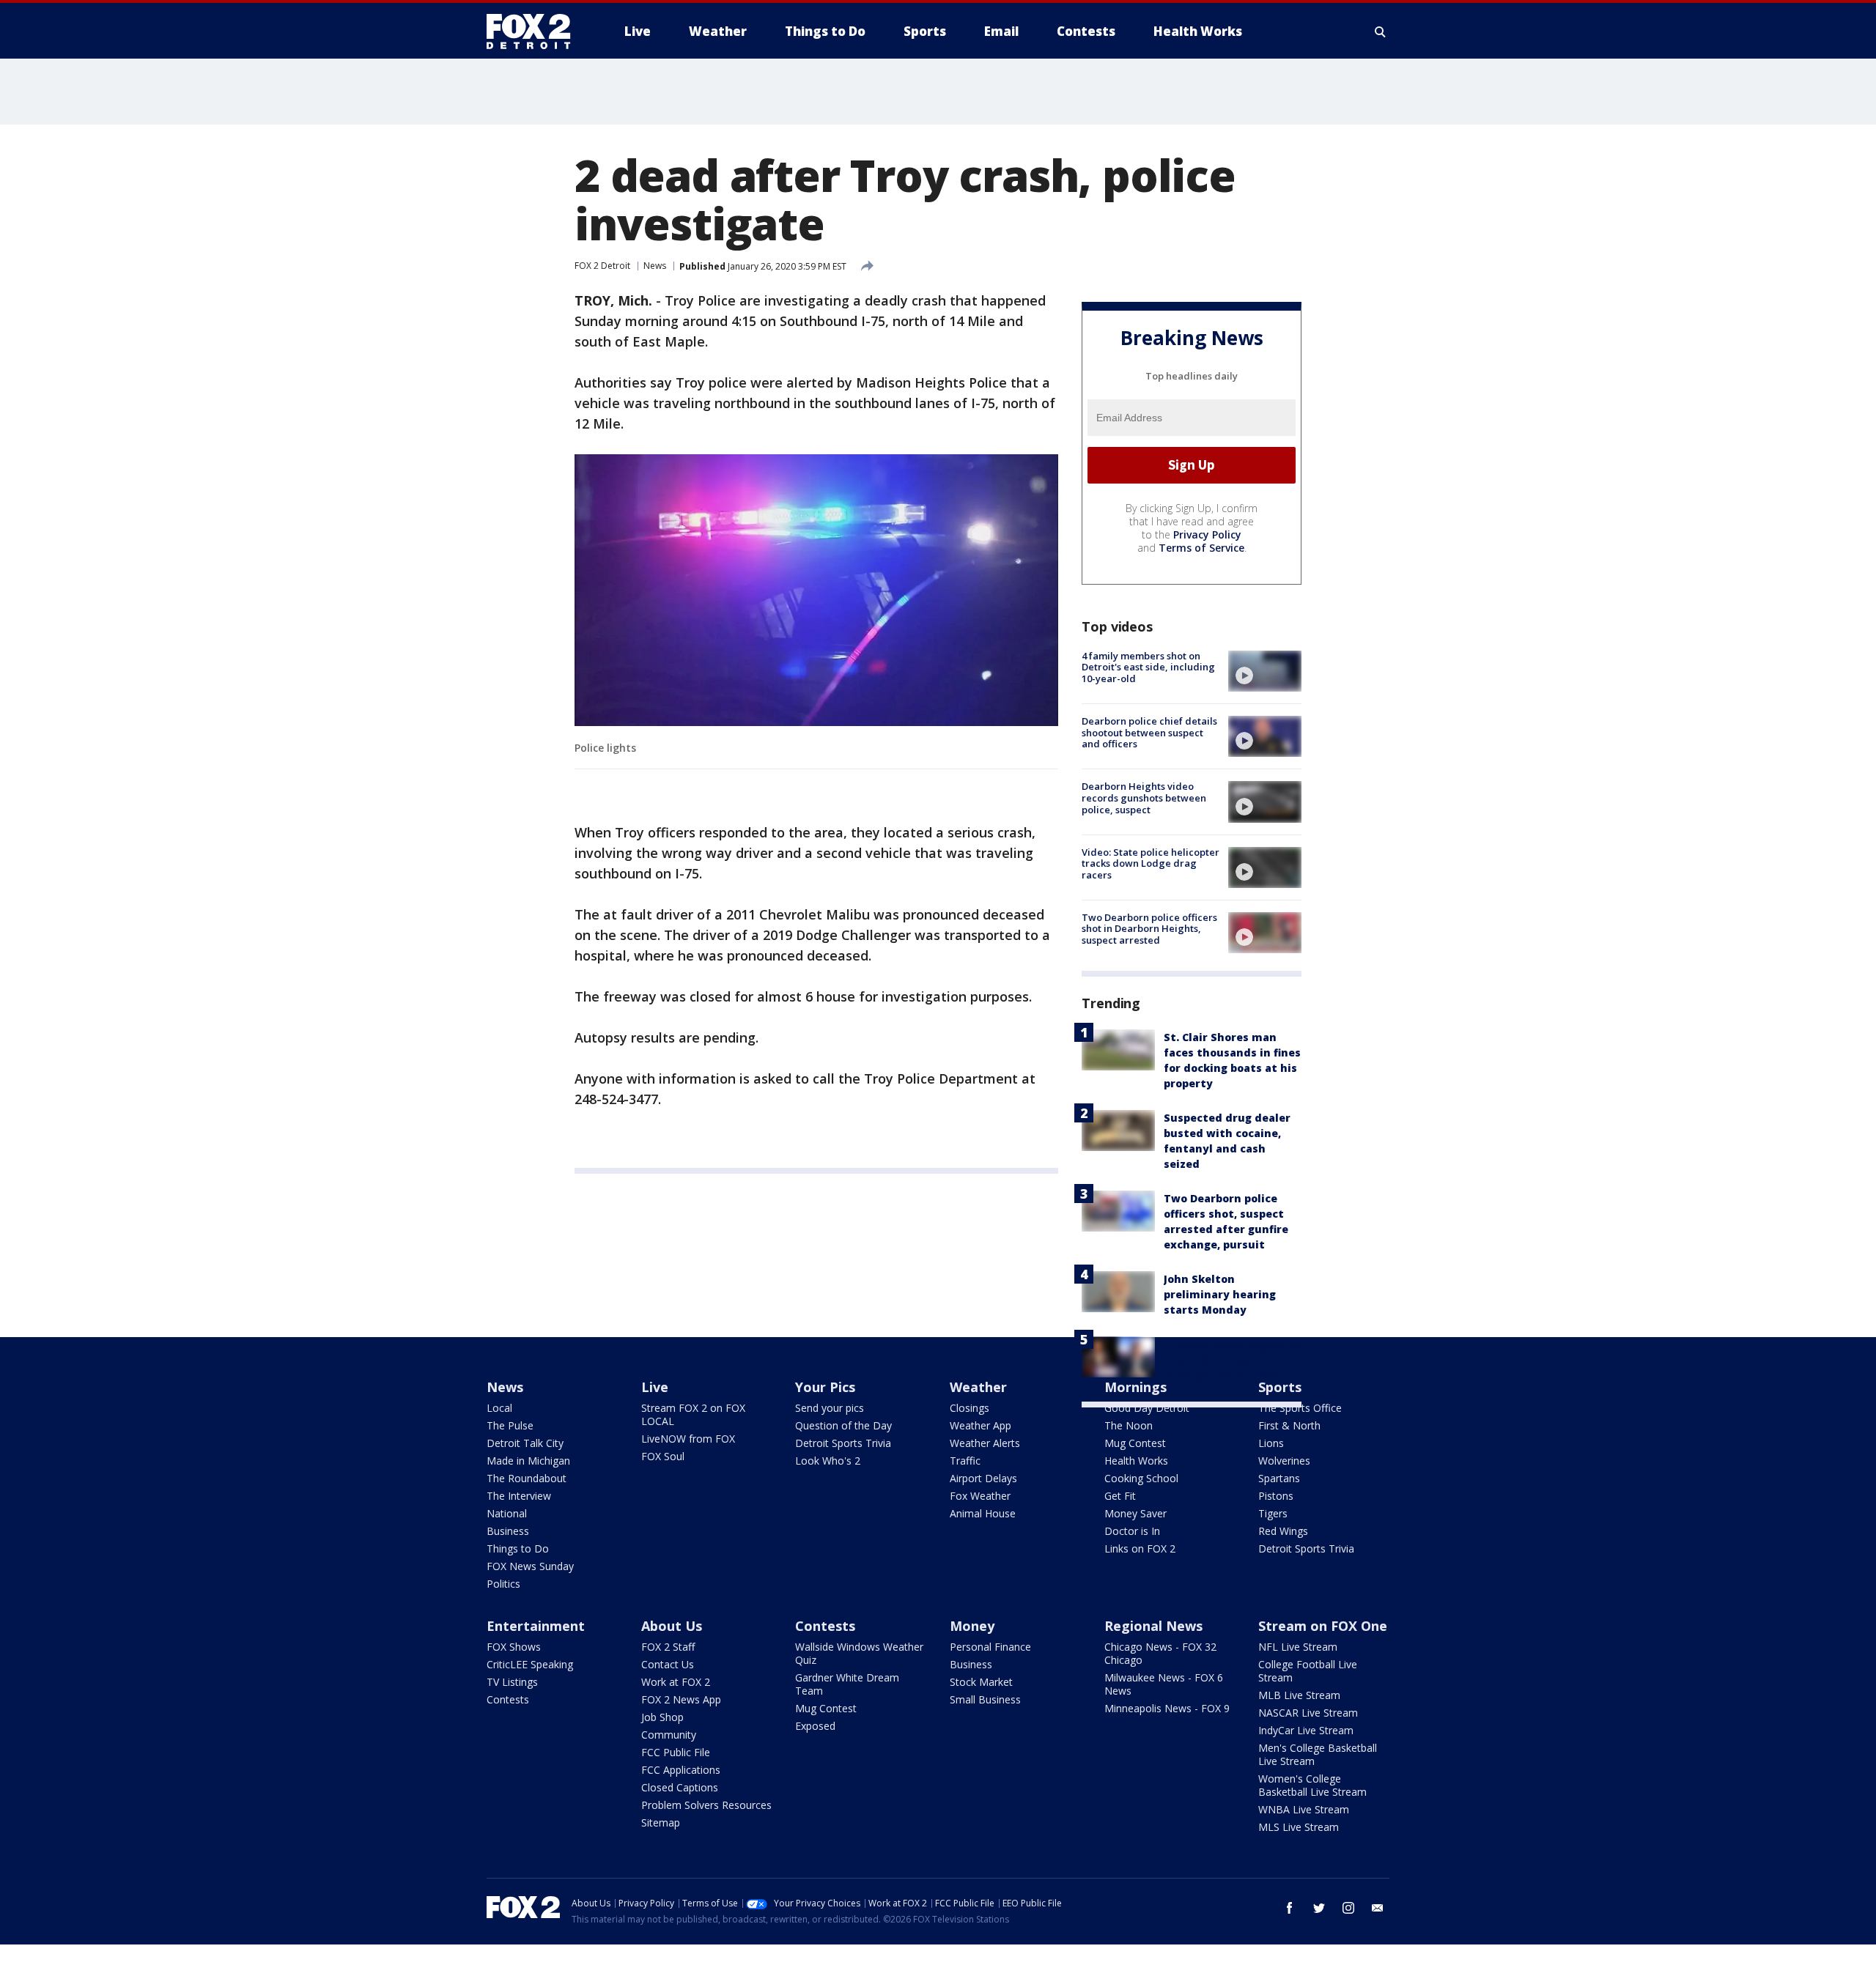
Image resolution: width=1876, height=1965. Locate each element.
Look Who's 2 (828, 1461)
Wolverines (1284, 1461)
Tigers (1273, 1513)
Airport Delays (983, 1478)
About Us (672, 1626)
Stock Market (981, 1682)
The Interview (519, 1496)
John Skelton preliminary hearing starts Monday (1220, 1294)
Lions (1271, 1443)
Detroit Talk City (525, 1443)
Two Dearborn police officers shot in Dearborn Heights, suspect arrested (1149, 929)
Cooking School (1141, 1478)
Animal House (983, 1513)
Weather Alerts (985, 1443)
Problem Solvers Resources (706, 1805)
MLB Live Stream (1299, 1695)
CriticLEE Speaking (530, 1664)
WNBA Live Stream (1304, 1809)
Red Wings (1283, 1531)
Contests (508, 1699)
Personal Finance (990, 1647)
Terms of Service (1201, 548)
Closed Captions (680, 1787)
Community (669, 1735)
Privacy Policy (1207, 534)
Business (508, 1531)
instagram (1348, 1908)
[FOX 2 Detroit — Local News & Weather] (535, 32)
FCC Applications (681, 1770)
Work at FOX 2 (676, 1682)
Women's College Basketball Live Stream (1312, 1785)
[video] (1265, 671)
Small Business (985, 1699)
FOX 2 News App (681, 1699)
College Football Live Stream (1308, 1671)
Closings (970, 1408)
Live (655, 1387)
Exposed (815, 1726)
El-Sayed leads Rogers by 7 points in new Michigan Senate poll (1232, 1359)
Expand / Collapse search (1381, 32)
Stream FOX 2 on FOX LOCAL (693, 1414)
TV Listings (512, 1682)
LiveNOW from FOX (688, 1439)
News (655, 266)
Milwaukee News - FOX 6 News (1164, 1684)
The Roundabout (527, 1478)
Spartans (1279, 1478)
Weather (978, 1387)
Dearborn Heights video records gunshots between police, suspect (1144, 798)
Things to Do (518, 1548)
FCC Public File (676, 1752)
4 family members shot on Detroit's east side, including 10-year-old (1148, 667)
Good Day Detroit (1147, 1408)
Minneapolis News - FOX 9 (1167, 1708)
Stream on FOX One (1323, 1626)
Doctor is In (1132, 1531)
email (1378, 1908)
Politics (503, 1584)
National (507, 1513)
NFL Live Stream (1298, 1647)
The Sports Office (1300, 1408)
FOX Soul (663, 1456)
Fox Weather (980, 1496)
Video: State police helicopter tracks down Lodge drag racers (1151, 863)
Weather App (981, 1425)
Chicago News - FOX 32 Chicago (1160, 1653)
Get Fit (1120, 1496)
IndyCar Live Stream (1306, 1730)
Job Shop (662, 1717)
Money (972, 1626)
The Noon (1129, 1425)
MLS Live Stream (1299, 1827)
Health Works (1136, 1461)
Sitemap (661, 1822)
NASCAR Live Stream (1308, 1713)
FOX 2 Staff (668, 1647)
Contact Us (668, 1664)
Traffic (965, 1461)
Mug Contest (1135, 1443)
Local (499, 1408)
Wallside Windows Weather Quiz (859, 1653)
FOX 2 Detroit (602, 266)
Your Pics (825, 1387)
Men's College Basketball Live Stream (1318, 1754)
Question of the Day (843, 1425)
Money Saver (1135, 1513)
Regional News (1153, 1626)
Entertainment (536, 1626)
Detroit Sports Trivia (843, 1443)
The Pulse (510, 1425)
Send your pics (830, 1408)
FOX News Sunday (530, 1566)
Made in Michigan (528, 1461)
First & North (1289, 1425)
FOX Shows (514, 1647)
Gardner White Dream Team (847, 1684)
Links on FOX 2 (1140, 1548)
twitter (1319, 1908)
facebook (1290, 1908)
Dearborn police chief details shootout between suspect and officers (1149, 732)
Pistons (1276, 1496)
